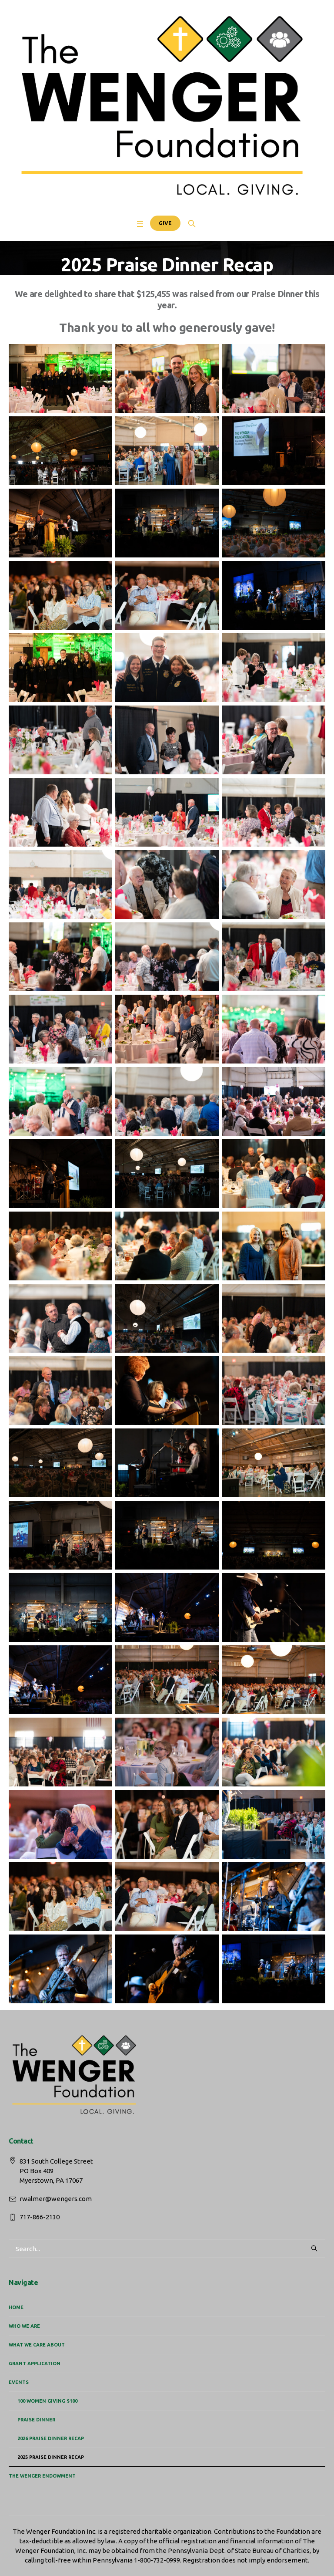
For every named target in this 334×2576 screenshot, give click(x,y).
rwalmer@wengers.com (56, 2199)
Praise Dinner (36, 2420)
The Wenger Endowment (42, 2476)
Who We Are (24, 2326)
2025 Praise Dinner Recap (51, 2457)
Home (16, 2307)
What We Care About (37, 2345)
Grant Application (35, 2363)
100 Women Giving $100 (47, 2401)
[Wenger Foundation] (167, 107)
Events (19, 2382)
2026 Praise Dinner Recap (51, 2438)
